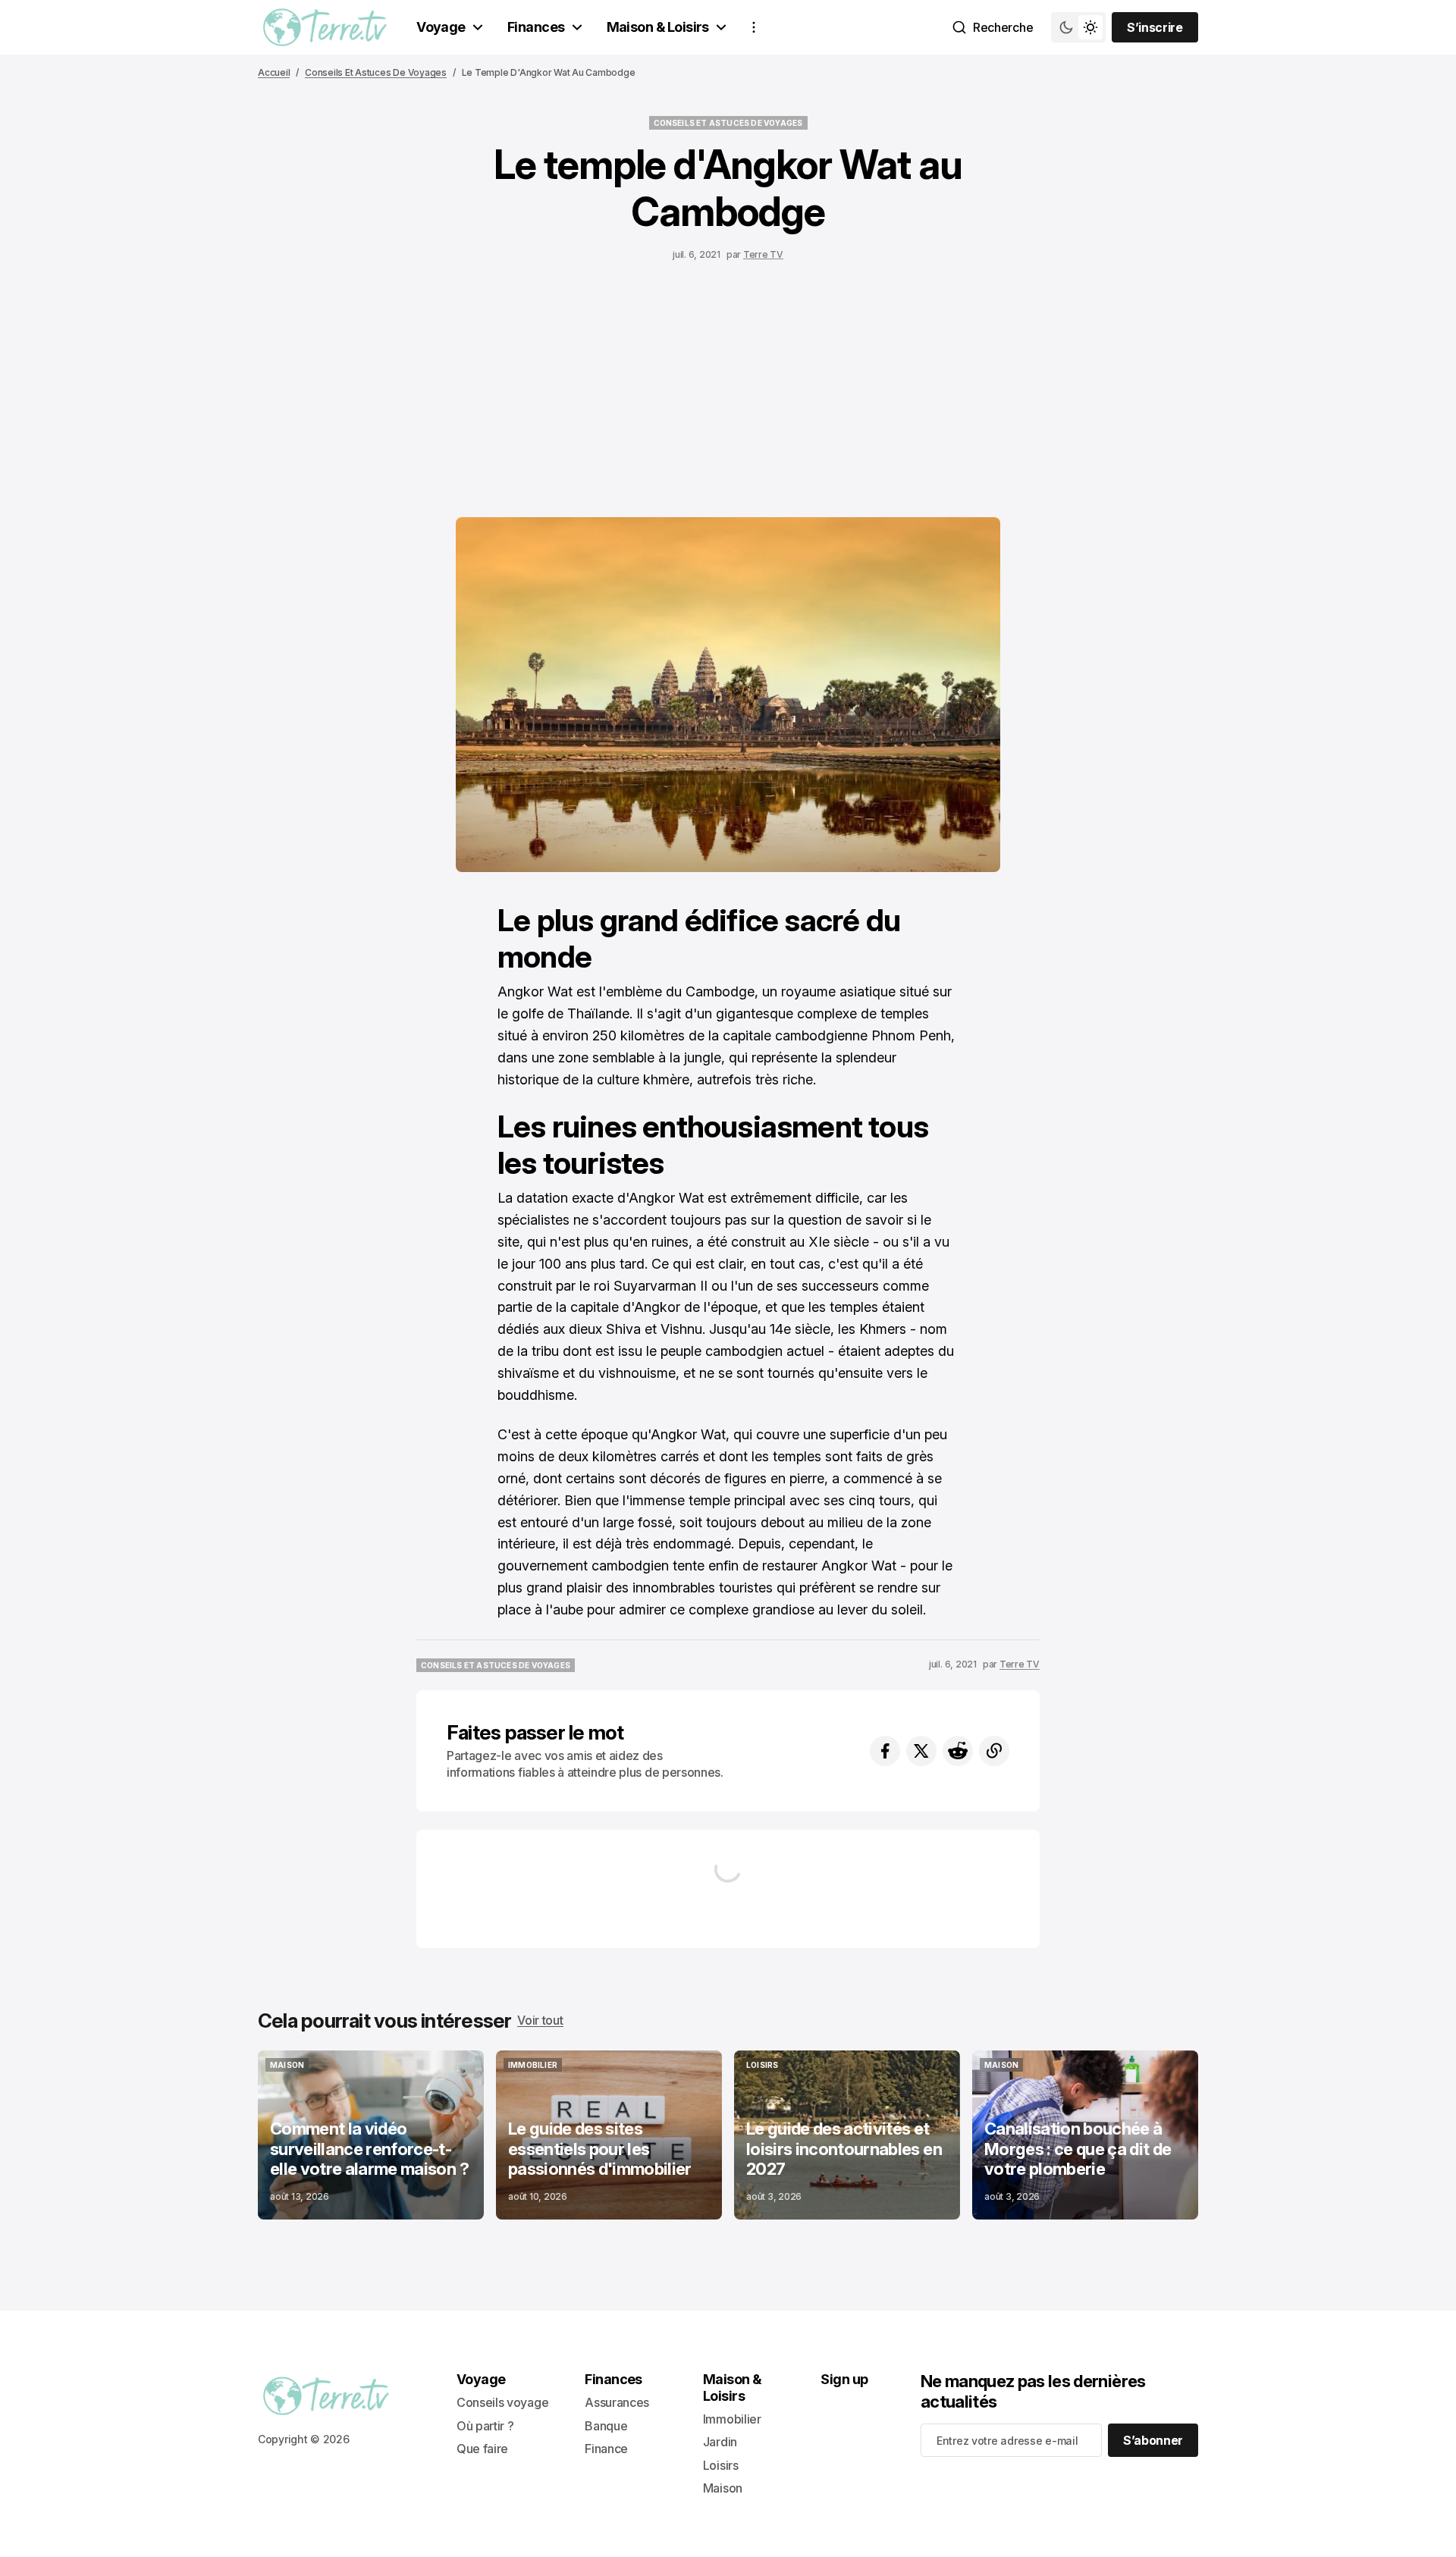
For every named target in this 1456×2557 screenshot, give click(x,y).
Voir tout (540, 2020)
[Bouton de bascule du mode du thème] (1078, 27)
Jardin (720, 2442)
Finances (536, 27)
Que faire (482, 2449)
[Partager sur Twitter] (921, 1751)
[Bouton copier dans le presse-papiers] (994, 1751)
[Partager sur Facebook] (885, 1751)
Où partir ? (485, 2426)
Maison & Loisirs (658, 27)
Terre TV (763, 254)
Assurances (617, 2402)
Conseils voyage (502, 2402)
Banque (606, 2426)
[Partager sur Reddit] (958, 1751)
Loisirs (721, 2465)
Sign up (844, 2379)
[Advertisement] (728, 385)
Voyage (441, 27)
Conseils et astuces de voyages (376, 72)
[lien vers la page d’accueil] (325, 27)
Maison (723, 2488)
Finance (606, 2449)
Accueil (274, 72)
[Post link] (371, 2135)
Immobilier (732, 2419)
